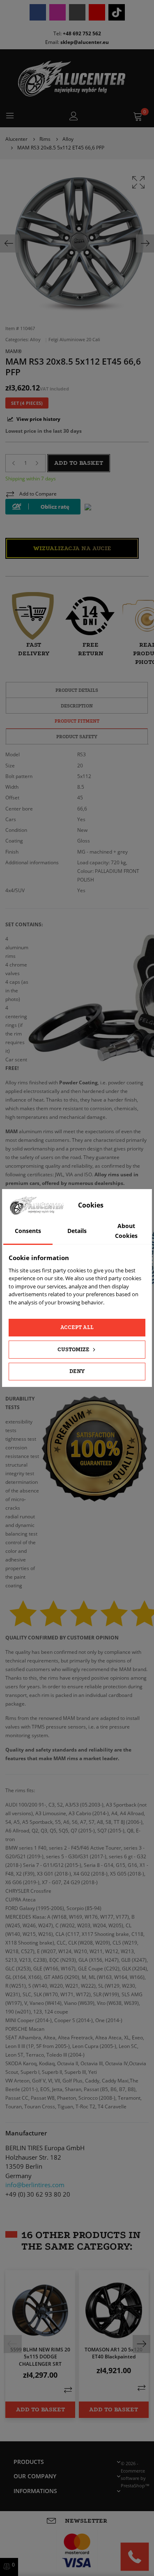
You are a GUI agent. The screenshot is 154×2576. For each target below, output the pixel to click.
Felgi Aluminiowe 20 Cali (74, 340)
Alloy (36, 340)
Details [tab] (77, 1231)
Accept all (77, 1327)
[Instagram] (57, 12)
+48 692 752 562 (82, 33)
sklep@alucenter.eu (85, 42)
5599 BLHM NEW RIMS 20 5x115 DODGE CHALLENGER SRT (40, 2357)
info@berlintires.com (35, 2185)
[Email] (77, 12)
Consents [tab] (28, 1231)
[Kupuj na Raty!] (43, 507)
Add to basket (79, 463)
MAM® (14, 351)
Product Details (77, 690)
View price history (38, 419)
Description (77, 706)
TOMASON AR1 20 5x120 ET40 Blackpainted (114, 2353)
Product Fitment (77, 721)
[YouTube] (97, 12)
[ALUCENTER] (77, 79)
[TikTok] (117, 12)
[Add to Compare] (68, 2390)
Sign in (74, 116)
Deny (77, 1371)
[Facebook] (38, 12)
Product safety (77, 737)
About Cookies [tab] (126, 1231)
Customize (74, 1349)
